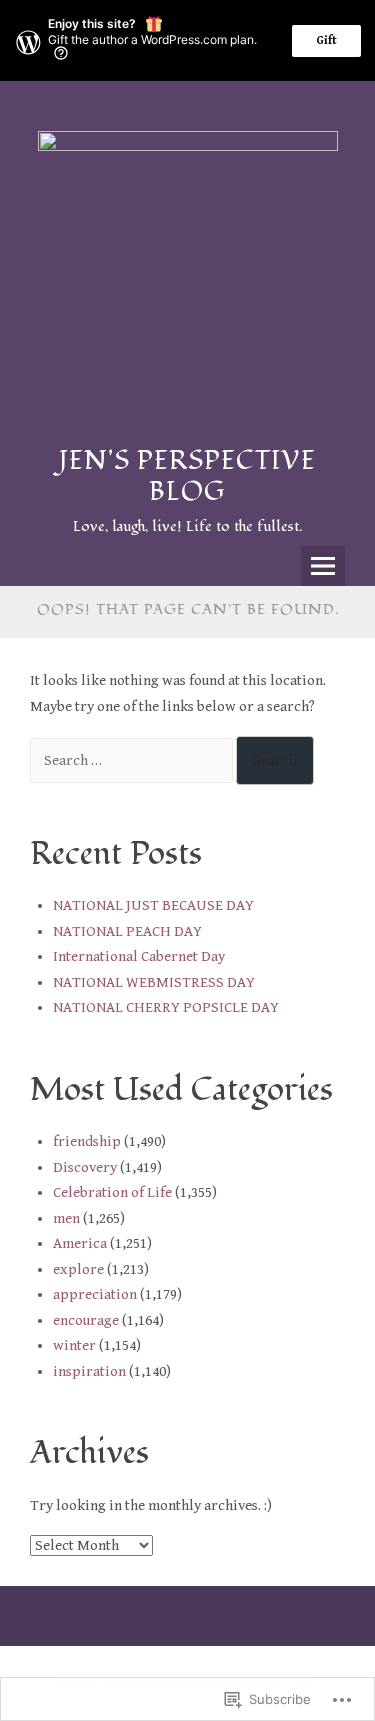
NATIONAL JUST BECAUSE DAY (153, 905)
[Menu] (323, 566)
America (80, 1243)
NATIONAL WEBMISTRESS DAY (154, 982)
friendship (87, 1141)
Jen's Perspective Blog (187, 476)
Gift (326, 40)
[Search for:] (133, 760)
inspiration (89, 1371)
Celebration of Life (112, 1192)
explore (78, 1269)
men (66, 1218)
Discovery (85, 1167)
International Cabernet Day (139, 956)
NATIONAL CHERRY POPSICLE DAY (166, 1007)
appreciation (95, 1294)
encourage (86, 1320)
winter (74, 1345)
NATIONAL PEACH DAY (127, 931)
